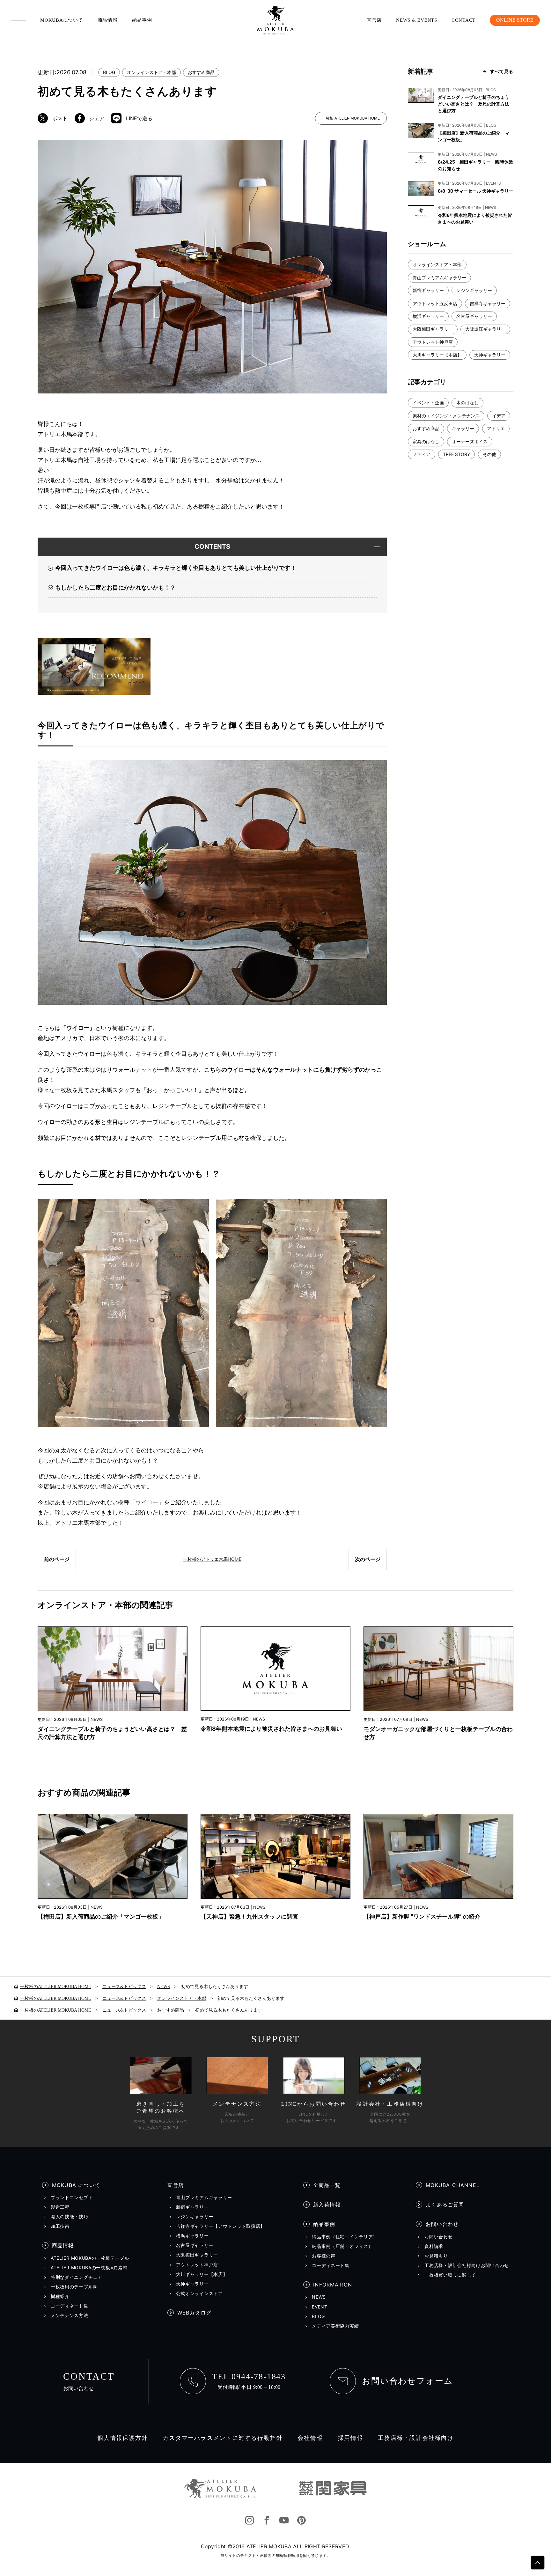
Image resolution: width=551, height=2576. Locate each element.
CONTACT (463, 20)
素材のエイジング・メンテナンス (446, 416)
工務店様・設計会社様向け (416, 2438)
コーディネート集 (70, 2306)
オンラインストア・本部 (151, 72)
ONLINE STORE (515, 20)
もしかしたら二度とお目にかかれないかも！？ (115, 587)
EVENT (320, 2307)
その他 (489, 454)
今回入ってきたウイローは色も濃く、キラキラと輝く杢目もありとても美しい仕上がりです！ (176, 568)
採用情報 (350, 2438)
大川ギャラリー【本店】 (437, 355)
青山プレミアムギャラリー (439, 278)
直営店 (374, 20)
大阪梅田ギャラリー (433, 329)
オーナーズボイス (470, 441)
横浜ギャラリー (428, 316)
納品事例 (142, 20)
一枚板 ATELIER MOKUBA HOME (351, 118)
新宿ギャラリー (428, 290)
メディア (422, 454)
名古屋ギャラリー (474, 316)
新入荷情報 (327, 2205)
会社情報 (310, 2438)
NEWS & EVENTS (417, 20)
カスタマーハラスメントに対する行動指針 (223, 2438)
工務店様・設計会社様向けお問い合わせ (467, 2265)
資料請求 (434, 2246)
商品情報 (108, 20)
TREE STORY (456, 454)
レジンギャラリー (474, 290)
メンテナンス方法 (70, 2315)
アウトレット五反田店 (435, 303)
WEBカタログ (194, 2313)
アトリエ (496, 428)
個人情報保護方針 (122, 2438)
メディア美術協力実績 (335, 2326)
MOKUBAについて (62, 20)
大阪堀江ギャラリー (485, 329)
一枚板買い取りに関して (450, 2275)
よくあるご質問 (445, 2205)
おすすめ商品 (201, 72)
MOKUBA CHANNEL (453, 2185)
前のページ (57, 1559)
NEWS (319, 2297)
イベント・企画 (428, 403)
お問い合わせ (442, 2224)
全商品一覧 (327, 2185)
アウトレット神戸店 (433, 342)
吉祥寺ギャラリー (488, 303)
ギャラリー (463, 428)
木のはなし (467, 403)
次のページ (368, 1559)
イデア (499, 416)
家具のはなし (426, 441)
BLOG (109, 72)
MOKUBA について (76, 2185)
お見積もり (436, 2256)
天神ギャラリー (490, 355)
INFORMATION (333, 2285)
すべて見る (502, 71)
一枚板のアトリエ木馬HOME (212, 1559)
